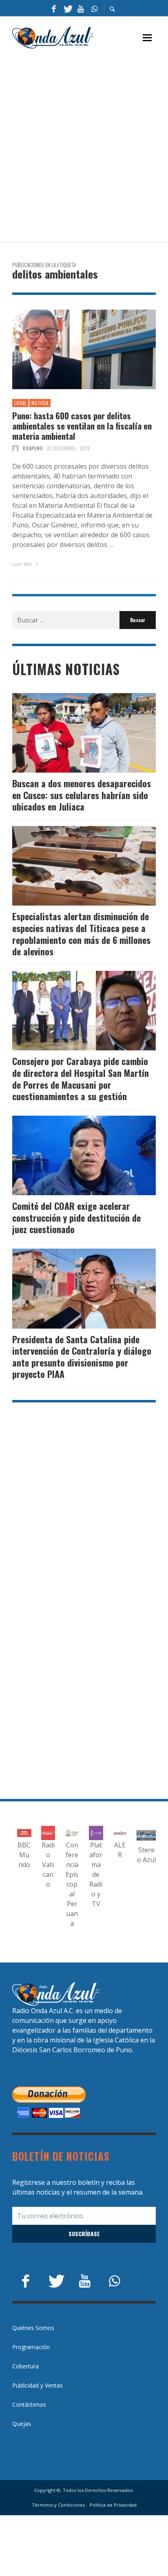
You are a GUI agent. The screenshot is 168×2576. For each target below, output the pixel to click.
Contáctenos (29, 2404)
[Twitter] (67, 8)
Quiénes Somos (33, 2328)
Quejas (22, 2424)
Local (20, 403)
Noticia (40, 403)
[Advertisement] (84, 146)
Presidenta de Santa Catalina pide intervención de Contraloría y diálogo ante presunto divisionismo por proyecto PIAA (82, 1357)
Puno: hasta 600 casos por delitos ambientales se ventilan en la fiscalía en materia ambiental (82, 426)
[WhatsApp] (94, 8)
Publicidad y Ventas (38, 2385)
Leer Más (23, 564)
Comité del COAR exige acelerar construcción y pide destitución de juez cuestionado (76, 1217)
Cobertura (25, 2366)
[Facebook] (54, 8)
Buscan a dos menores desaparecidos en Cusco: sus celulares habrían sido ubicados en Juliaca (82, 795)
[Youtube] (81, 8)
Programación (31, 2347)
